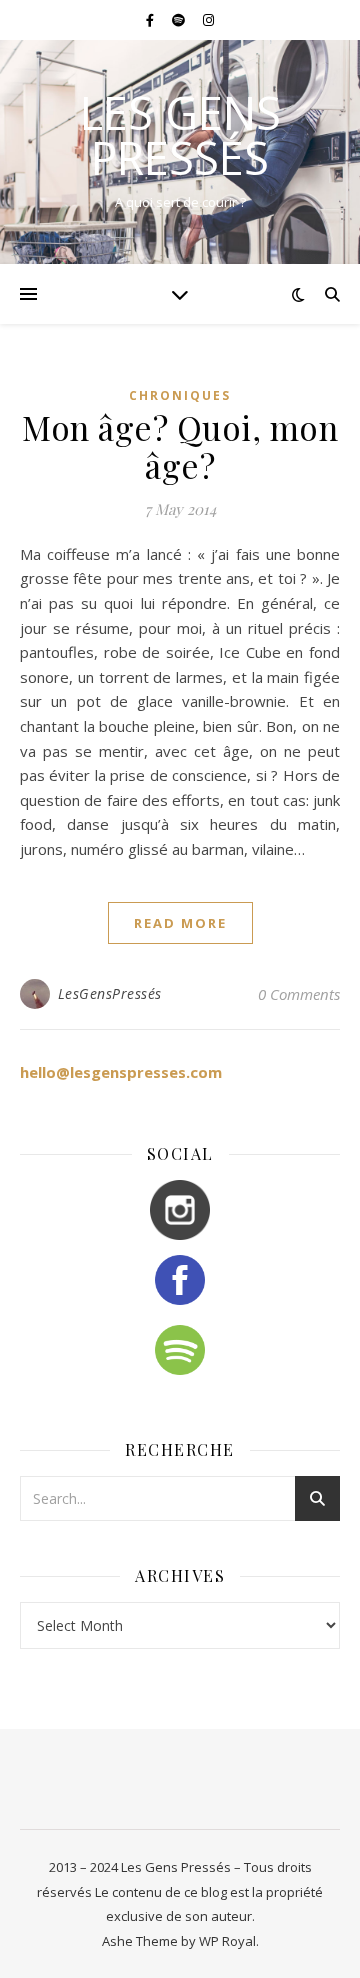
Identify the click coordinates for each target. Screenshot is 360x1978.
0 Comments (299, 994)
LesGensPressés (110, 993)
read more (180, 923)
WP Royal (227, 1941)
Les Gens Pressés (180, 135)
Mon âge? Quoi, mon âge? (180, 446)
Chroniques (180, 395)
